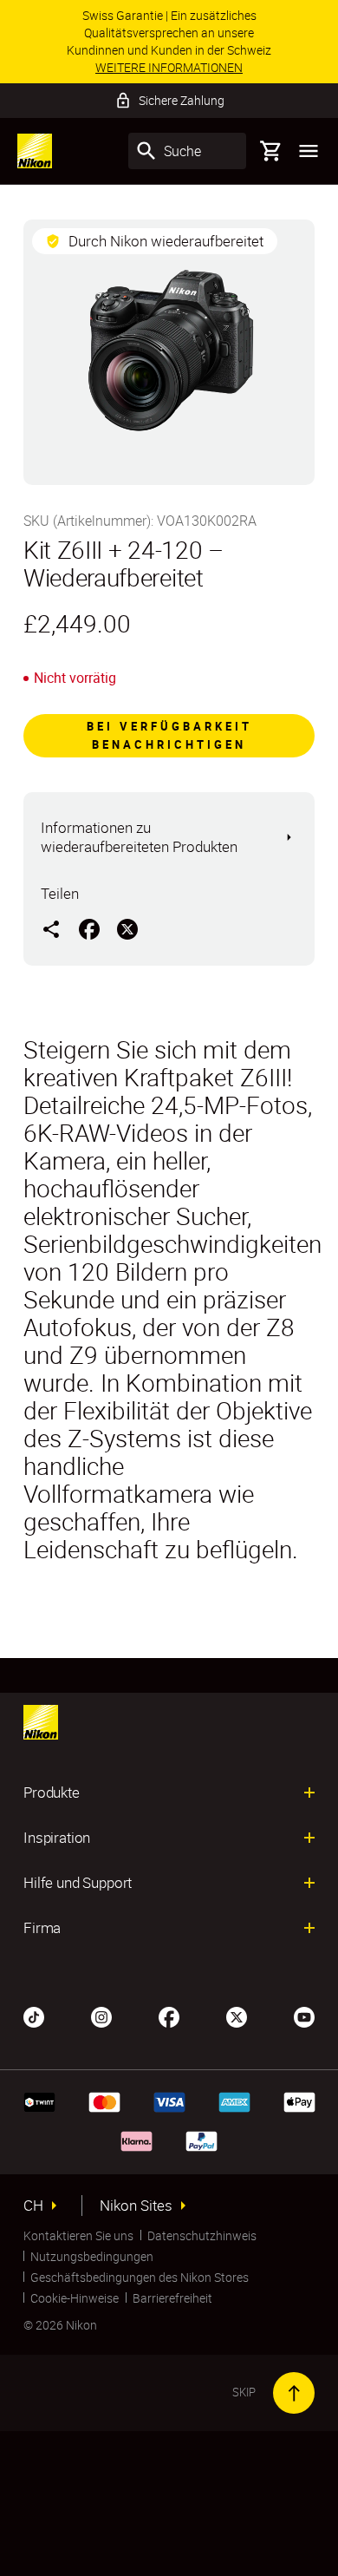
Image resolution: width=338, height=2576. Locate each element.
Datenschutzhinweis (202, 2235)
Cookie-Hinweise (75, 2298)
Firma (42, 1928)
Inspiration (57, 1838)
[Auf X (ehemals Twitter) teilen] (127, 928)
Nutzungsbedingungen (92, 2256)
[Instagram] (101, 2016)
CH (33, 2206)
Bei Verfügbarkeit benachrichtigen (169, 735)
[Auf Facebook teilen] (89, 928)
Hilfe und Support (78, 1883)
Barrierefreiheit (172, 2298)
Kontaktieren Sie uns (78, 2235)
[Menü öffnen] (309, 151)
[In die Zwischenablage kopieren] (51, 928)
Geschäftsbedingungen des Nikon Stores (140, 2277)
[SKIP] (294, 2393)
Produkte (52, 1793)
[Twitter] (237, 2016)
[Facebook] (169, 2016)
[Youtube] (304, 2016)
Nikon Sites (136, 2206)
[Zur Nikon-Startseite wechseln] (35, 151)
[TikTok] (34, 2016)
